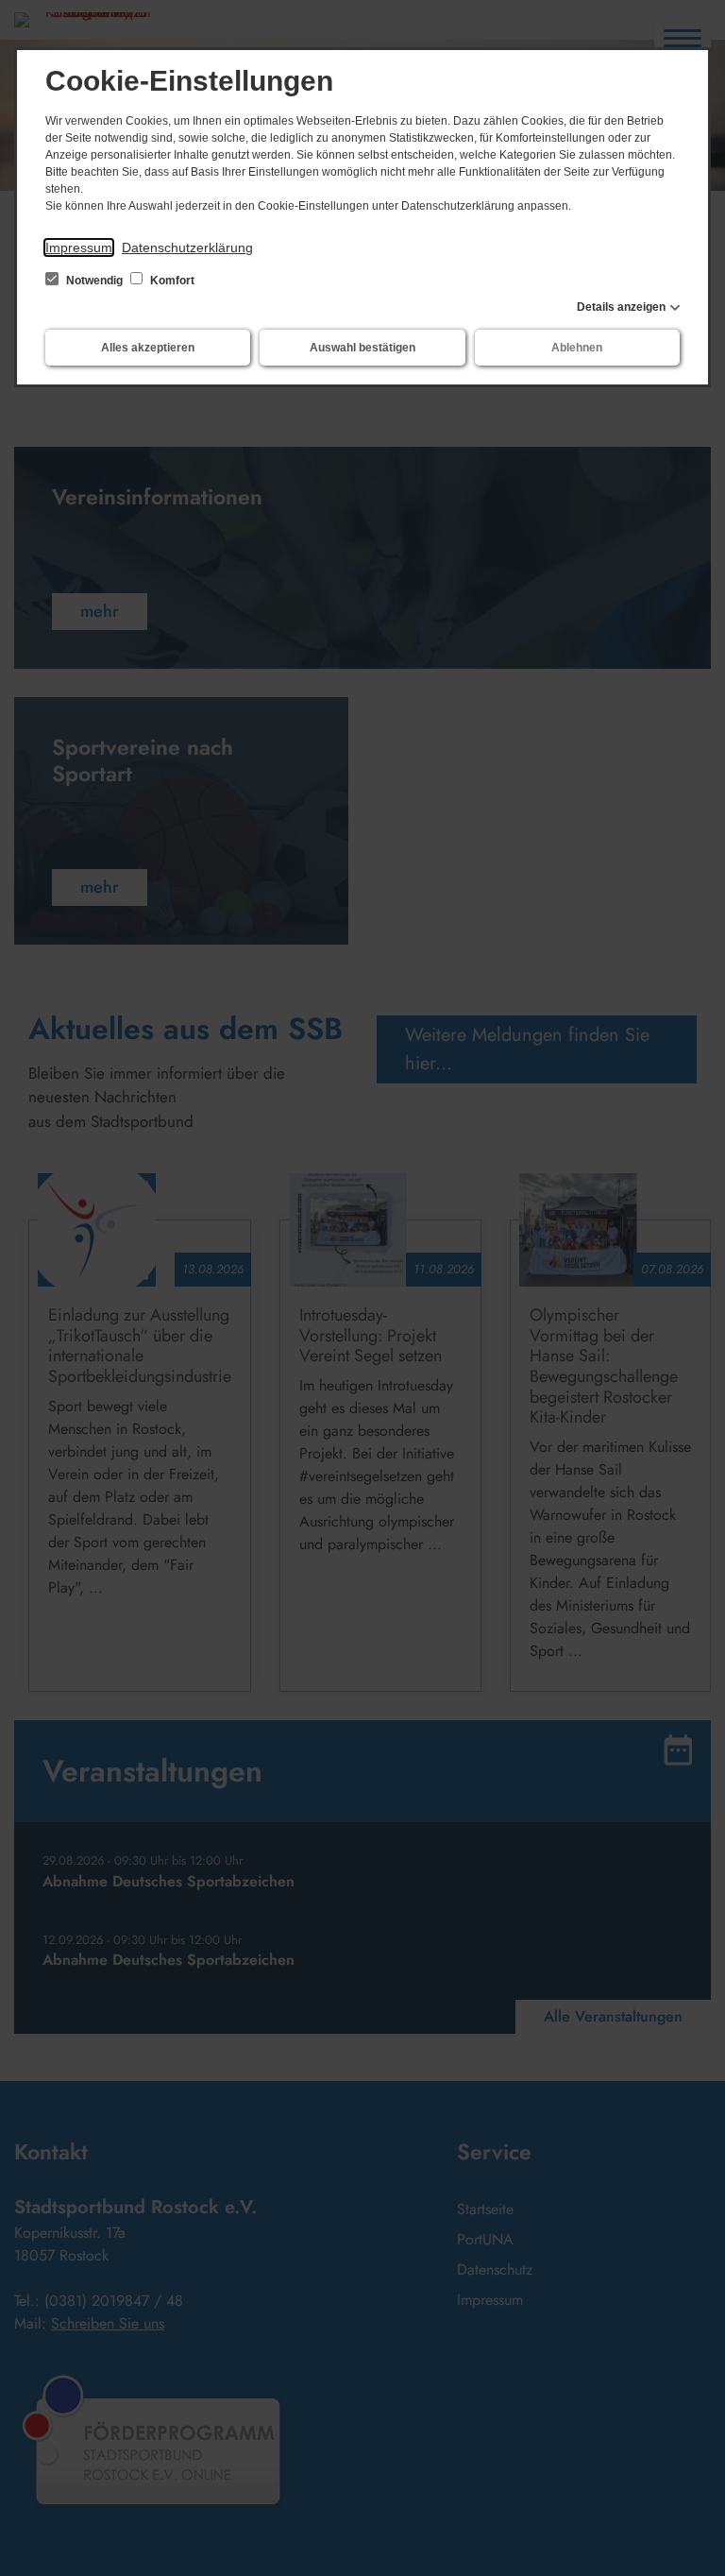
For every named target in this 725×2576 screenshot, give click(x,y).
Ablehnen (577, 348)
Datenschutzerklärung (187, 247)
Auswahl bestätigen (362, 348)
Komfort (171, 281)
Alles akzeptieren (148, 348)
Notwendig (94, 281)
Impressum (79, 247)
